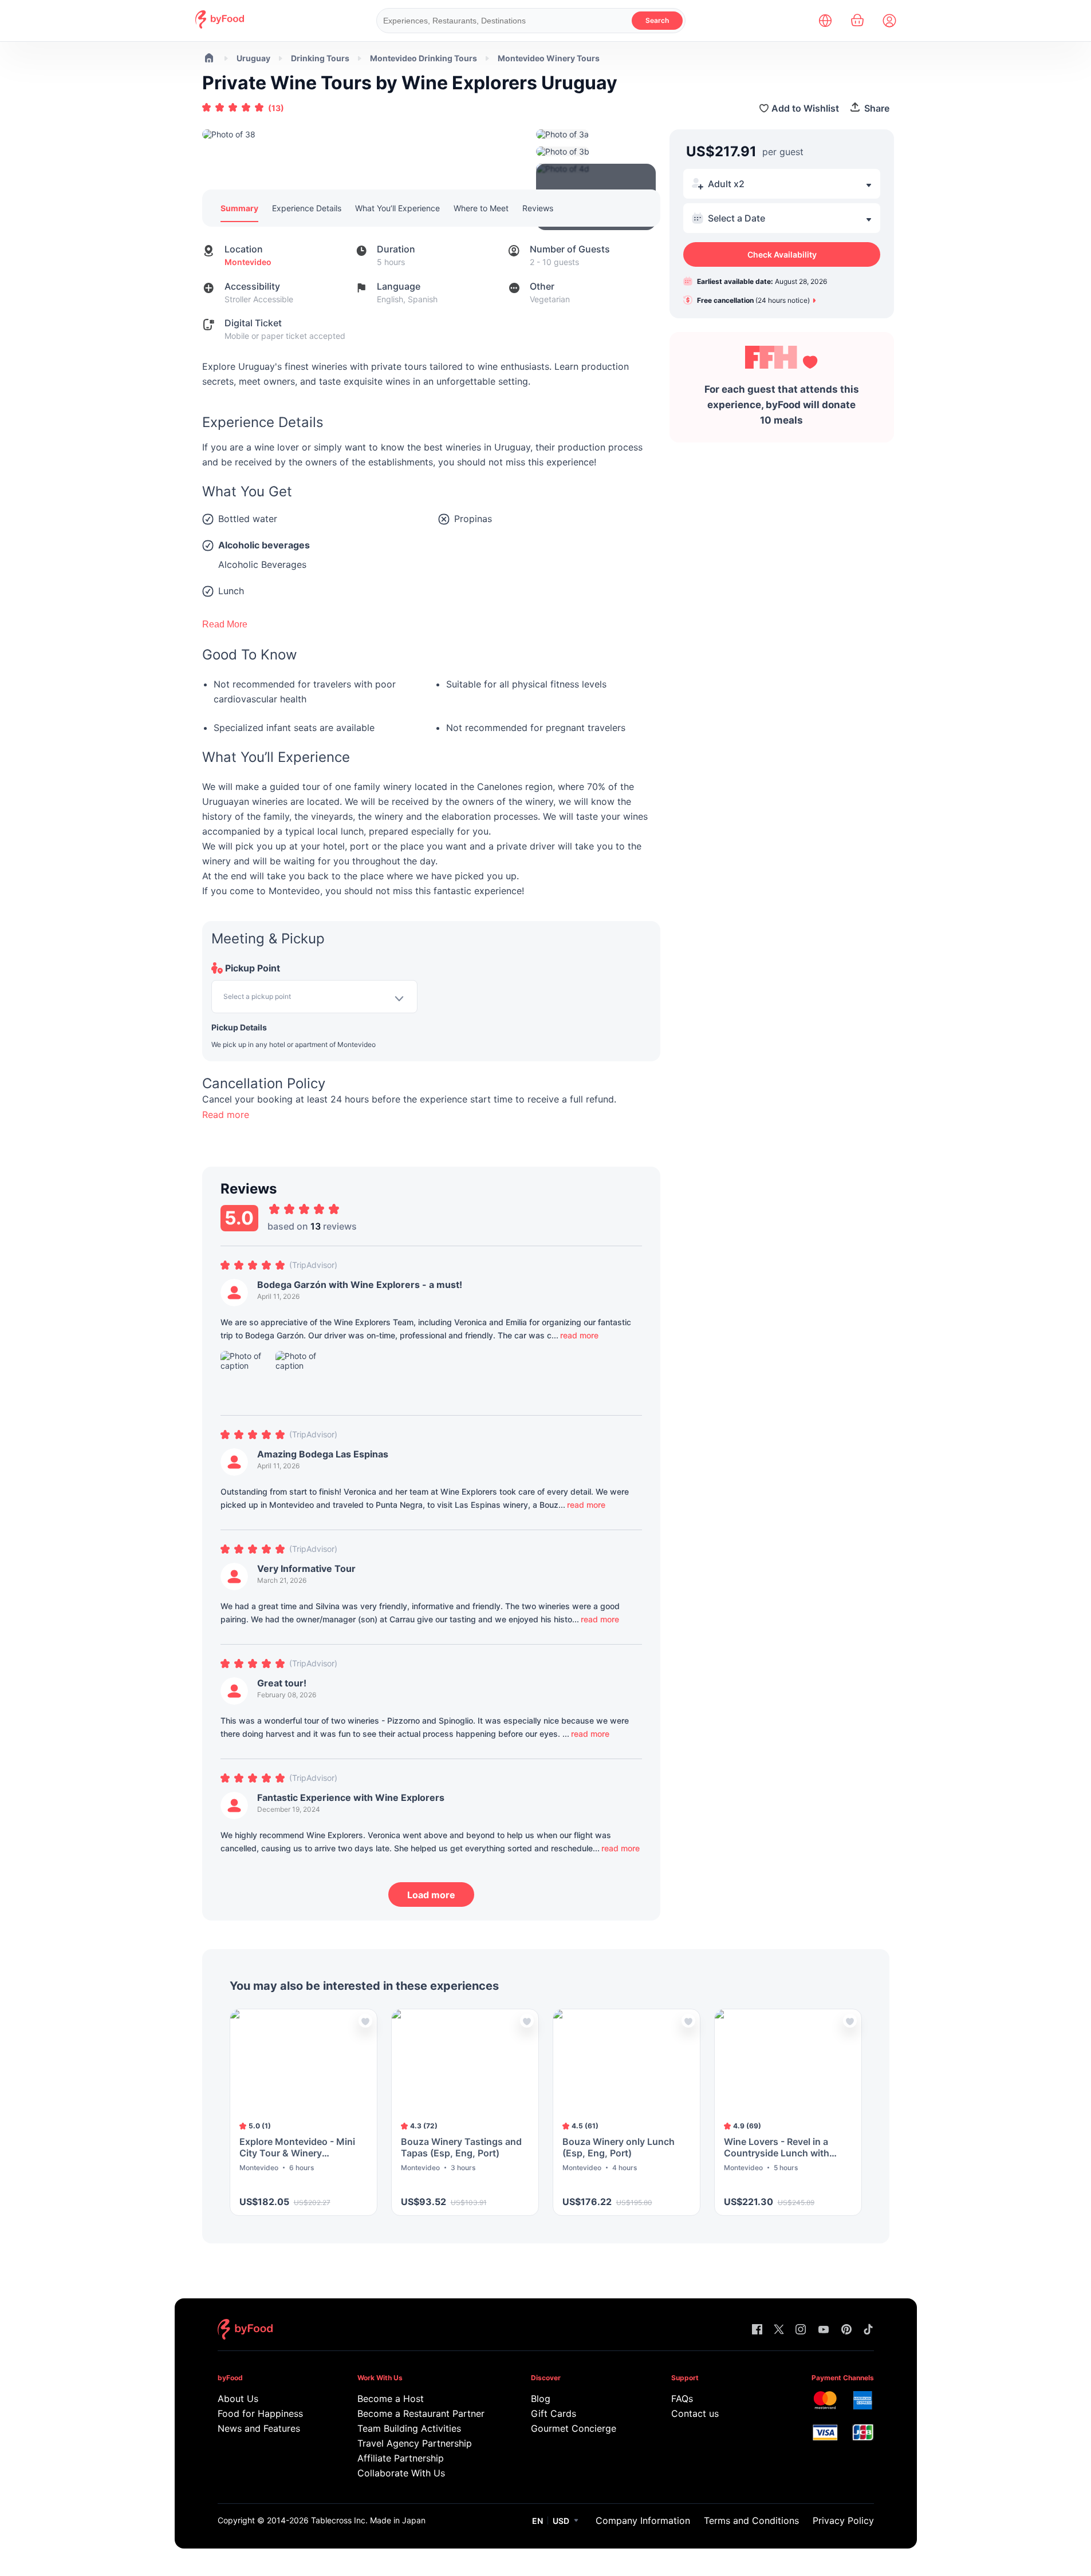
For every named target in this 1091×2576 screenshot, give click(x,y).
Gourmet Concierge (574, 2428)
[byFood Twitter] (779, 2330)
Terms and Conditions (751, 2520)
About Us (238, 2399)
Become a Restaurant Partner (421, 2413)
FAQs (682, 2399)
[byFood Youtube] (824, 2330)
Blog (541, 2399)
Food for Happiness (260, 2413)
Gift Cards (554, 2413)
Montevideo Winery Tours (549, 58)
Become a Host (391, 2399)
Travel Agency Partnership (415, 2443)
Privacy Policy (843, 2520)
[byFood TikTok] (868, 2330)
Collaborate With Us (401, 2473)
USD (561, 2521)
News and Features (259, 2428)
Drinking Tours (320, 58)
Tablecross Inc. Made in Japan (368, 2520)
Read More (225, 624)
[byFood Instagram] (801, 2330)
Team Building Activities (409, 2428)
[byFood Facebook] (757, 2330)
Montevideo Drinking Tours (424, 58)
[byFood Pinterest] (846, 2330)
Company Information (643, 2520)
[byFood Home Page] (220, 25)
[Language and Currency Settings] (825, 21)
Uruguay (253, 58)
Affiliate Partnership (401, 2458)
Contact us (695, 2413)
